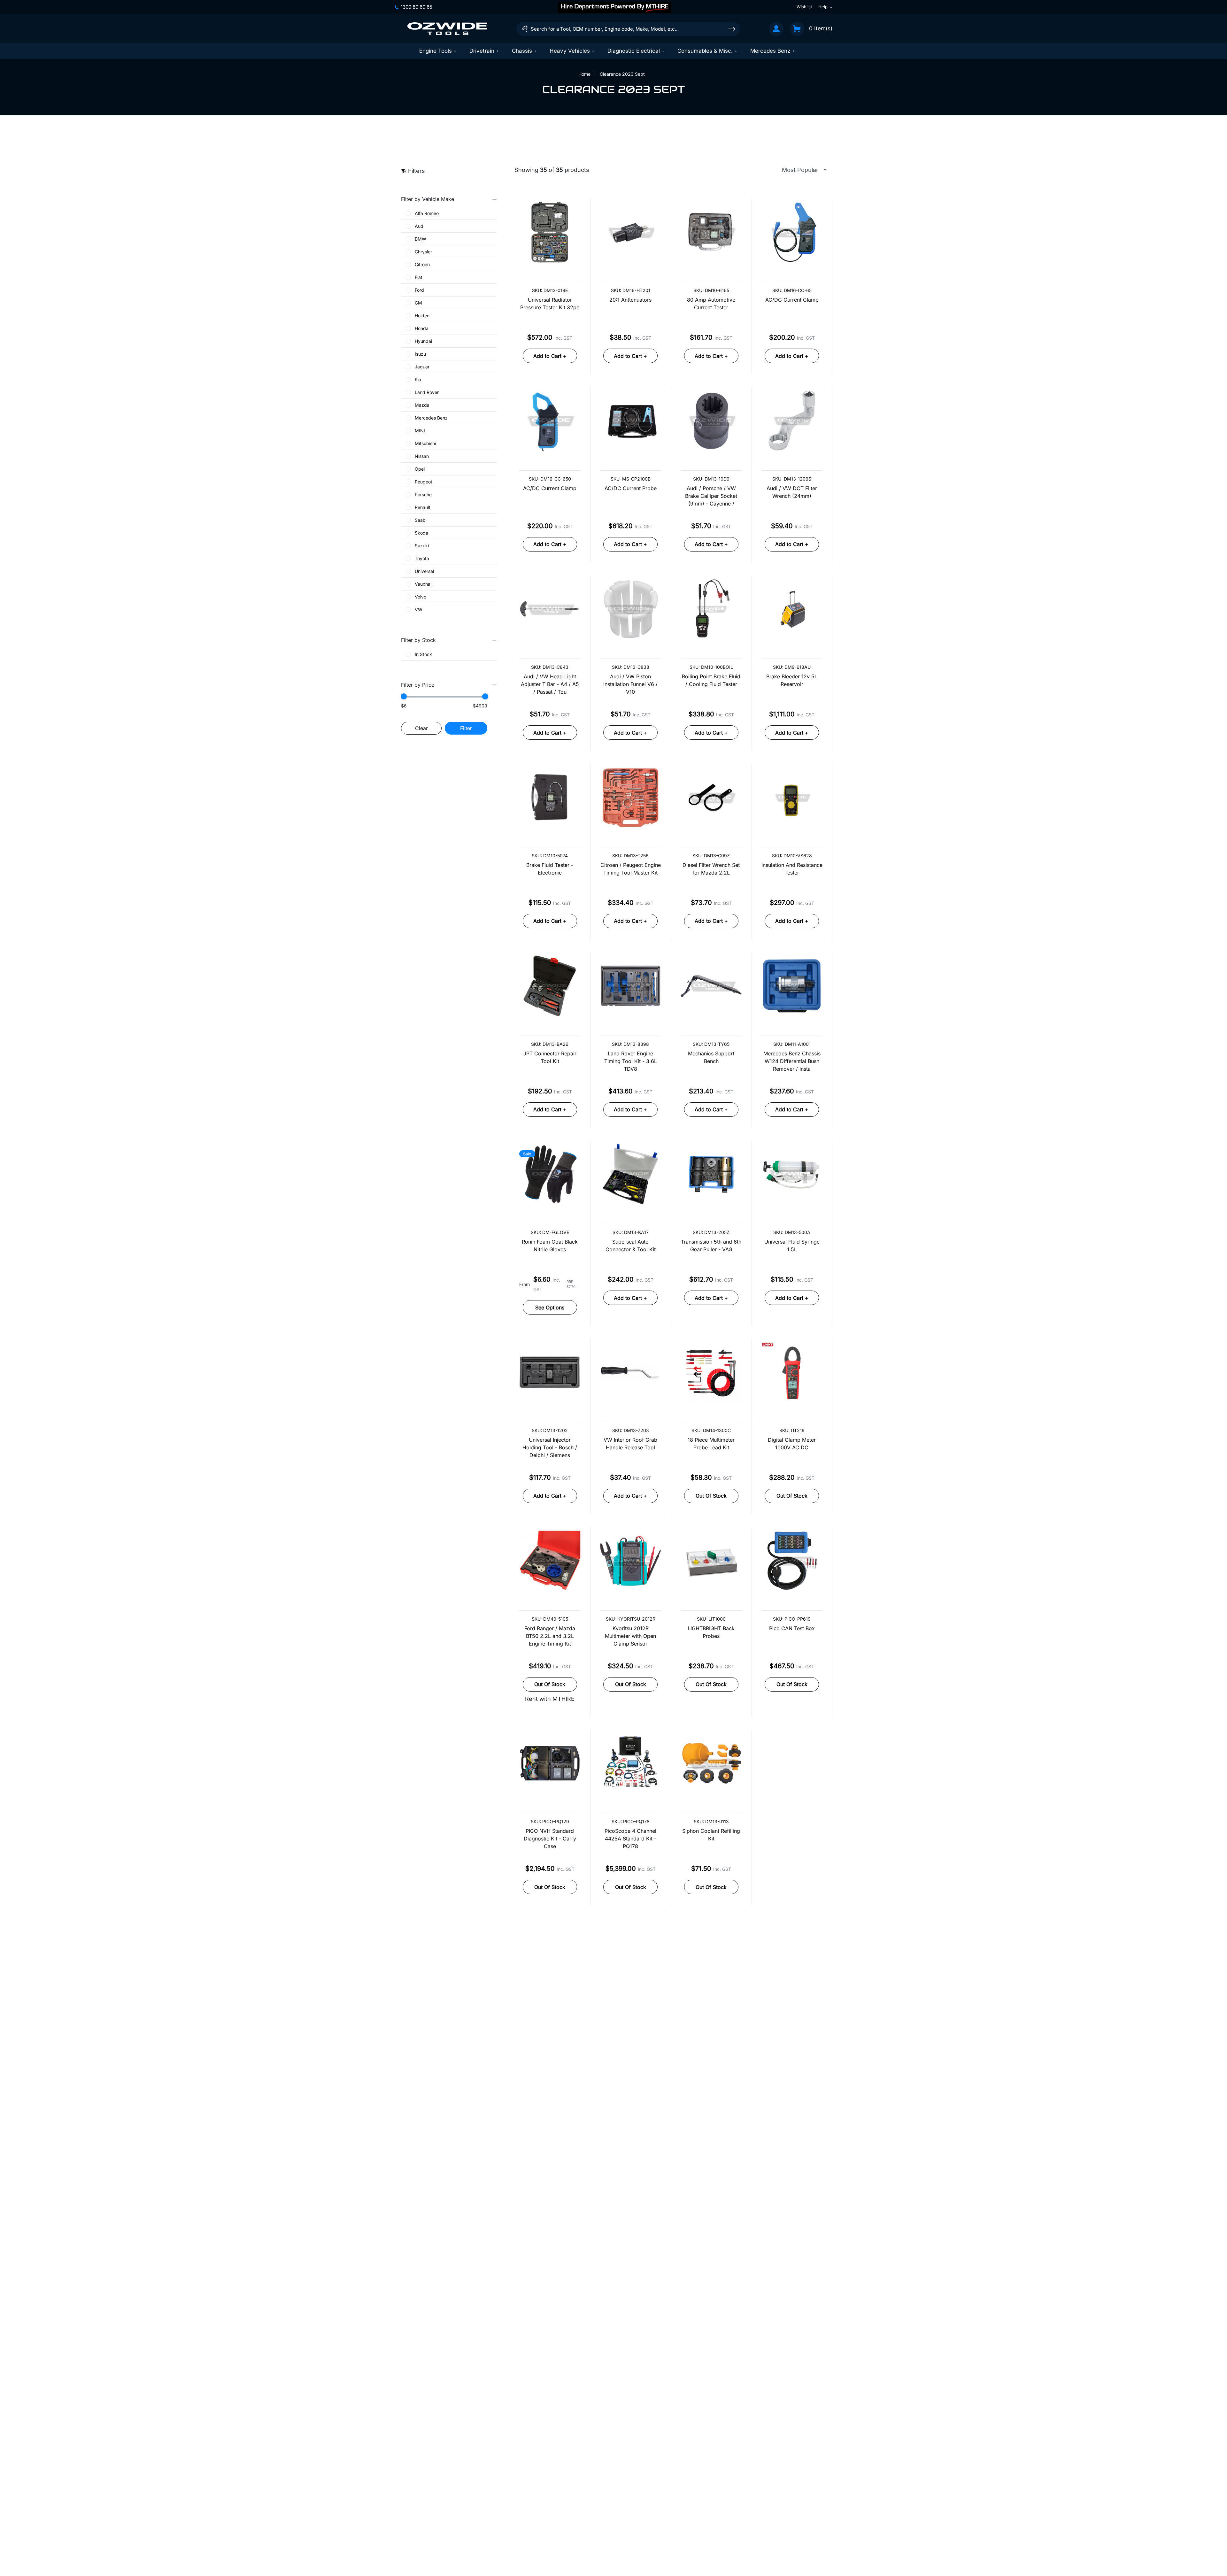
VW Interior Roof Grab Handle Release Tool (630, 1444)
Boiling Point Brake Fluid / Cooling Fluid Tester (711, 680)
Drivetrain (482, 51)
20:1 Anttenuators (630, 300)
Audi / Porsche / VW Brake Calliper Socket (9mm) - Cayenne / (711, 496)
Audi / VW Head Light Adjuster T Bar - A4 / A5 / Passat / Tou (550, 684)
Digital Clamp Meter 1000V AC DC (792, 1444)
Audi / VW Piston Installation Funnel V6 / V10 (630, 684)
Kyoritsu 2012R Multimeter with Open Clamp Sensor (630, 1636)
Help (823, 7)
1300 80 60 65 (417, 7)
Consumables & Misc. (705, 51)
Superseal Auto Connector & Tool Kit (631, 1246)
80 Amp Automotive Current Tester (711, 304)
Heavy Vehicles (570, 51)
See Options (550, 1307)
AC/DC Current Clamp (792, 300)
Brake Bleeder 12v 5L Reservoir (792, 680)
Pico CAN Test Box (792, 1628)
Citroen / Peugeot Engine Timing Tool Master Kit (631, 869)
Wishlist (804, 7)
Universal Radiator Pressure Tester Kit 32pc (550, 304)
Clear (421, 728)
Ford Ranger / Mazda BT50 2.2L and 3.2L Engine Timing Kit (550, 1636)
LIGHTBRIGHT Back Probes (711, 1632)
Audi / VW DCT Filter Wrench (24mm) (792, 492)
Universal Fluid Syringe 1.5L (792, 1246)
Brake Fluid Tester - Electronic (550, 869)
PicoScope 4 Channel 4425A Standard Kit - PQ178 (630, 1839)
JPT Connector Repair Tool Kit (550, 1057)
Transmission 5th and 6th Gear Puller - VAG (711, 1246)
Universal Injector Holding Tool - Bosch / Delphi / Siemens (550, 1447)
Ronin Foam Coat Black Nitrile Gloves (550, 1246)
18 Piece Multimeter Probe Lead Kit (711, 1444)
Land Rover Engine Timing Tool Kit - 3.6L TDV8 (631, 1061)
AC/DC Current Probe (631, 488)
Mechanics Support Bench (711, 1057)
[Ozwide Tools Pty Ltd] (447, 29)
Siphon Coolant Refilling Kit (711, 1835)
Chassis (522, 51)
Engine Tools (436, 51)
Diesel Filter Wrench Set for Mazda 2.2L (711, 869)
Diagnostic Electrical (634, 51)
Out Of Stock (711, 1496)
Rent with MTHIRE (550, 1699)
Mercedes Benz (770, 51)
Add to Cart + (550, 356)
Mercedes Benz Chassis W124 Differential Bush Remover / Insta (792, 1061)
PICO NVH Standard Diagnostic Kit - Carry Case (550, 1839)
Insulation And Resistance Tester (792, 869)
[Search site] (732, 29)
